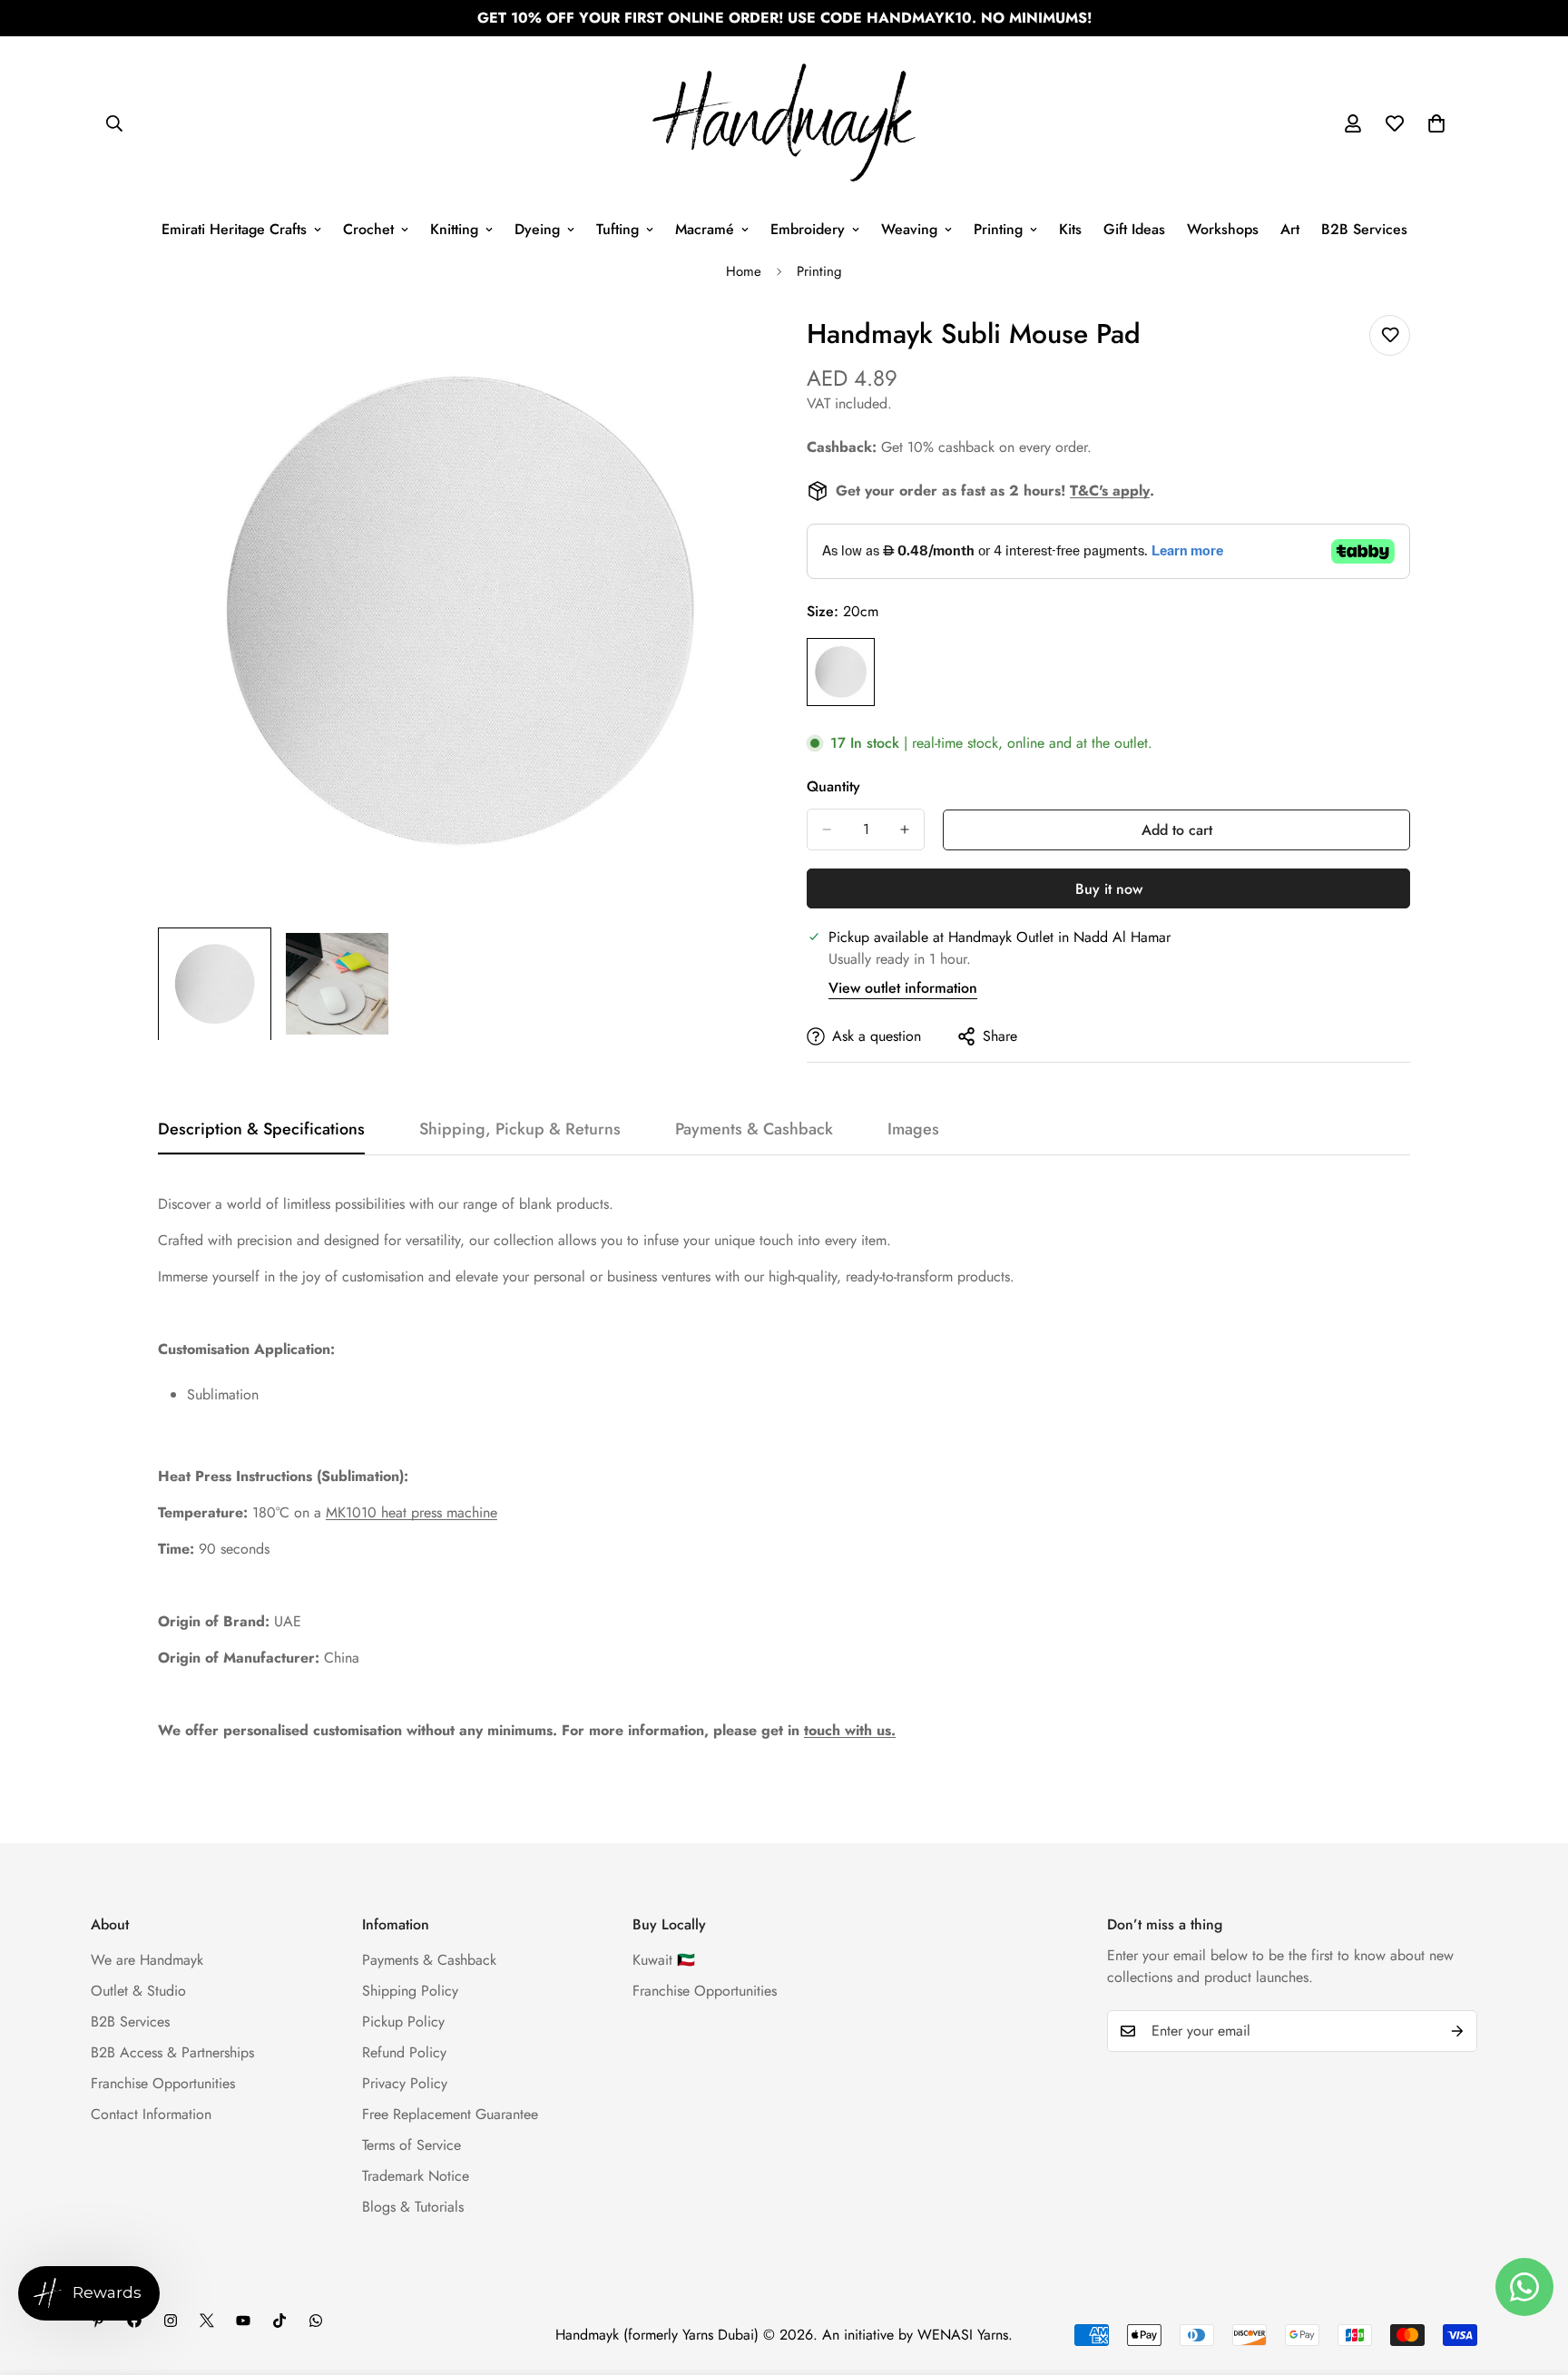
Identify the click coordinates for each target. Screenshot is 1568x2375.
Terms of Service (412, 2145)
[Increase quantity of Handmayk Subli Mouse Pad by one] (905, 829)
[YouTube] (243, 2321)
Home (744, 271)
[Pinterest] (98, 2321)
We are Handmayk (147, 1960)
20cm (841, 672)
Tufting (617, 229)
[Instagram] (171, 2321)
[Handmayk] (784, 124)
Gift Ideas (1134, 229)
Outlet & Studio (138, 1991)
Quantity (833, 786)
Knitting (454, 229)
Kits (1070, 229)
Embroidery (808, 229)
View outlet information (903, 988)
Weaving (909, 229)
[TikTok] (279, 2321)
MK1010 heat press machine (412, 1512)
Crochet (368, 229)
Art (1290, 229)
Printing (998, 229)
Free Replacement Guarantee (450, 2114)
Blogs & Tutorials (413, 2207)
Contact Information (151, 2114)
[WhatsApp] (316, 2321)
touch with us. (850, 1730)
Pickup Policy (403, 2022)
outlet (1131, 743)
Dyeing (537, 229)
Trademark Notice (416, 2176)
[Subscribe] (1457, 2031)
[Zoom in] (723, 349)
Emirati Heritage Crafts (234, 229)
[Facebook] (134, 2321)
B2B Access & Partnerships (172, 2052)
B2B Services (1364, 229)
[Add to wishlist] (1390, 335)
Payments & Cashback (429, 1960)
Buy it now (1109, 889)
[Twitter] (207, 2321)
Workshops (1223, 229)
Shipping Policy (410, 1991)
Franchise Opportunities (163, 2083)
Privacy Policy (405, 2083)
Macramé (705, 229)
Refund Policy (404, 2052)
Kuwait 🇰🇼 (664, 1960)
